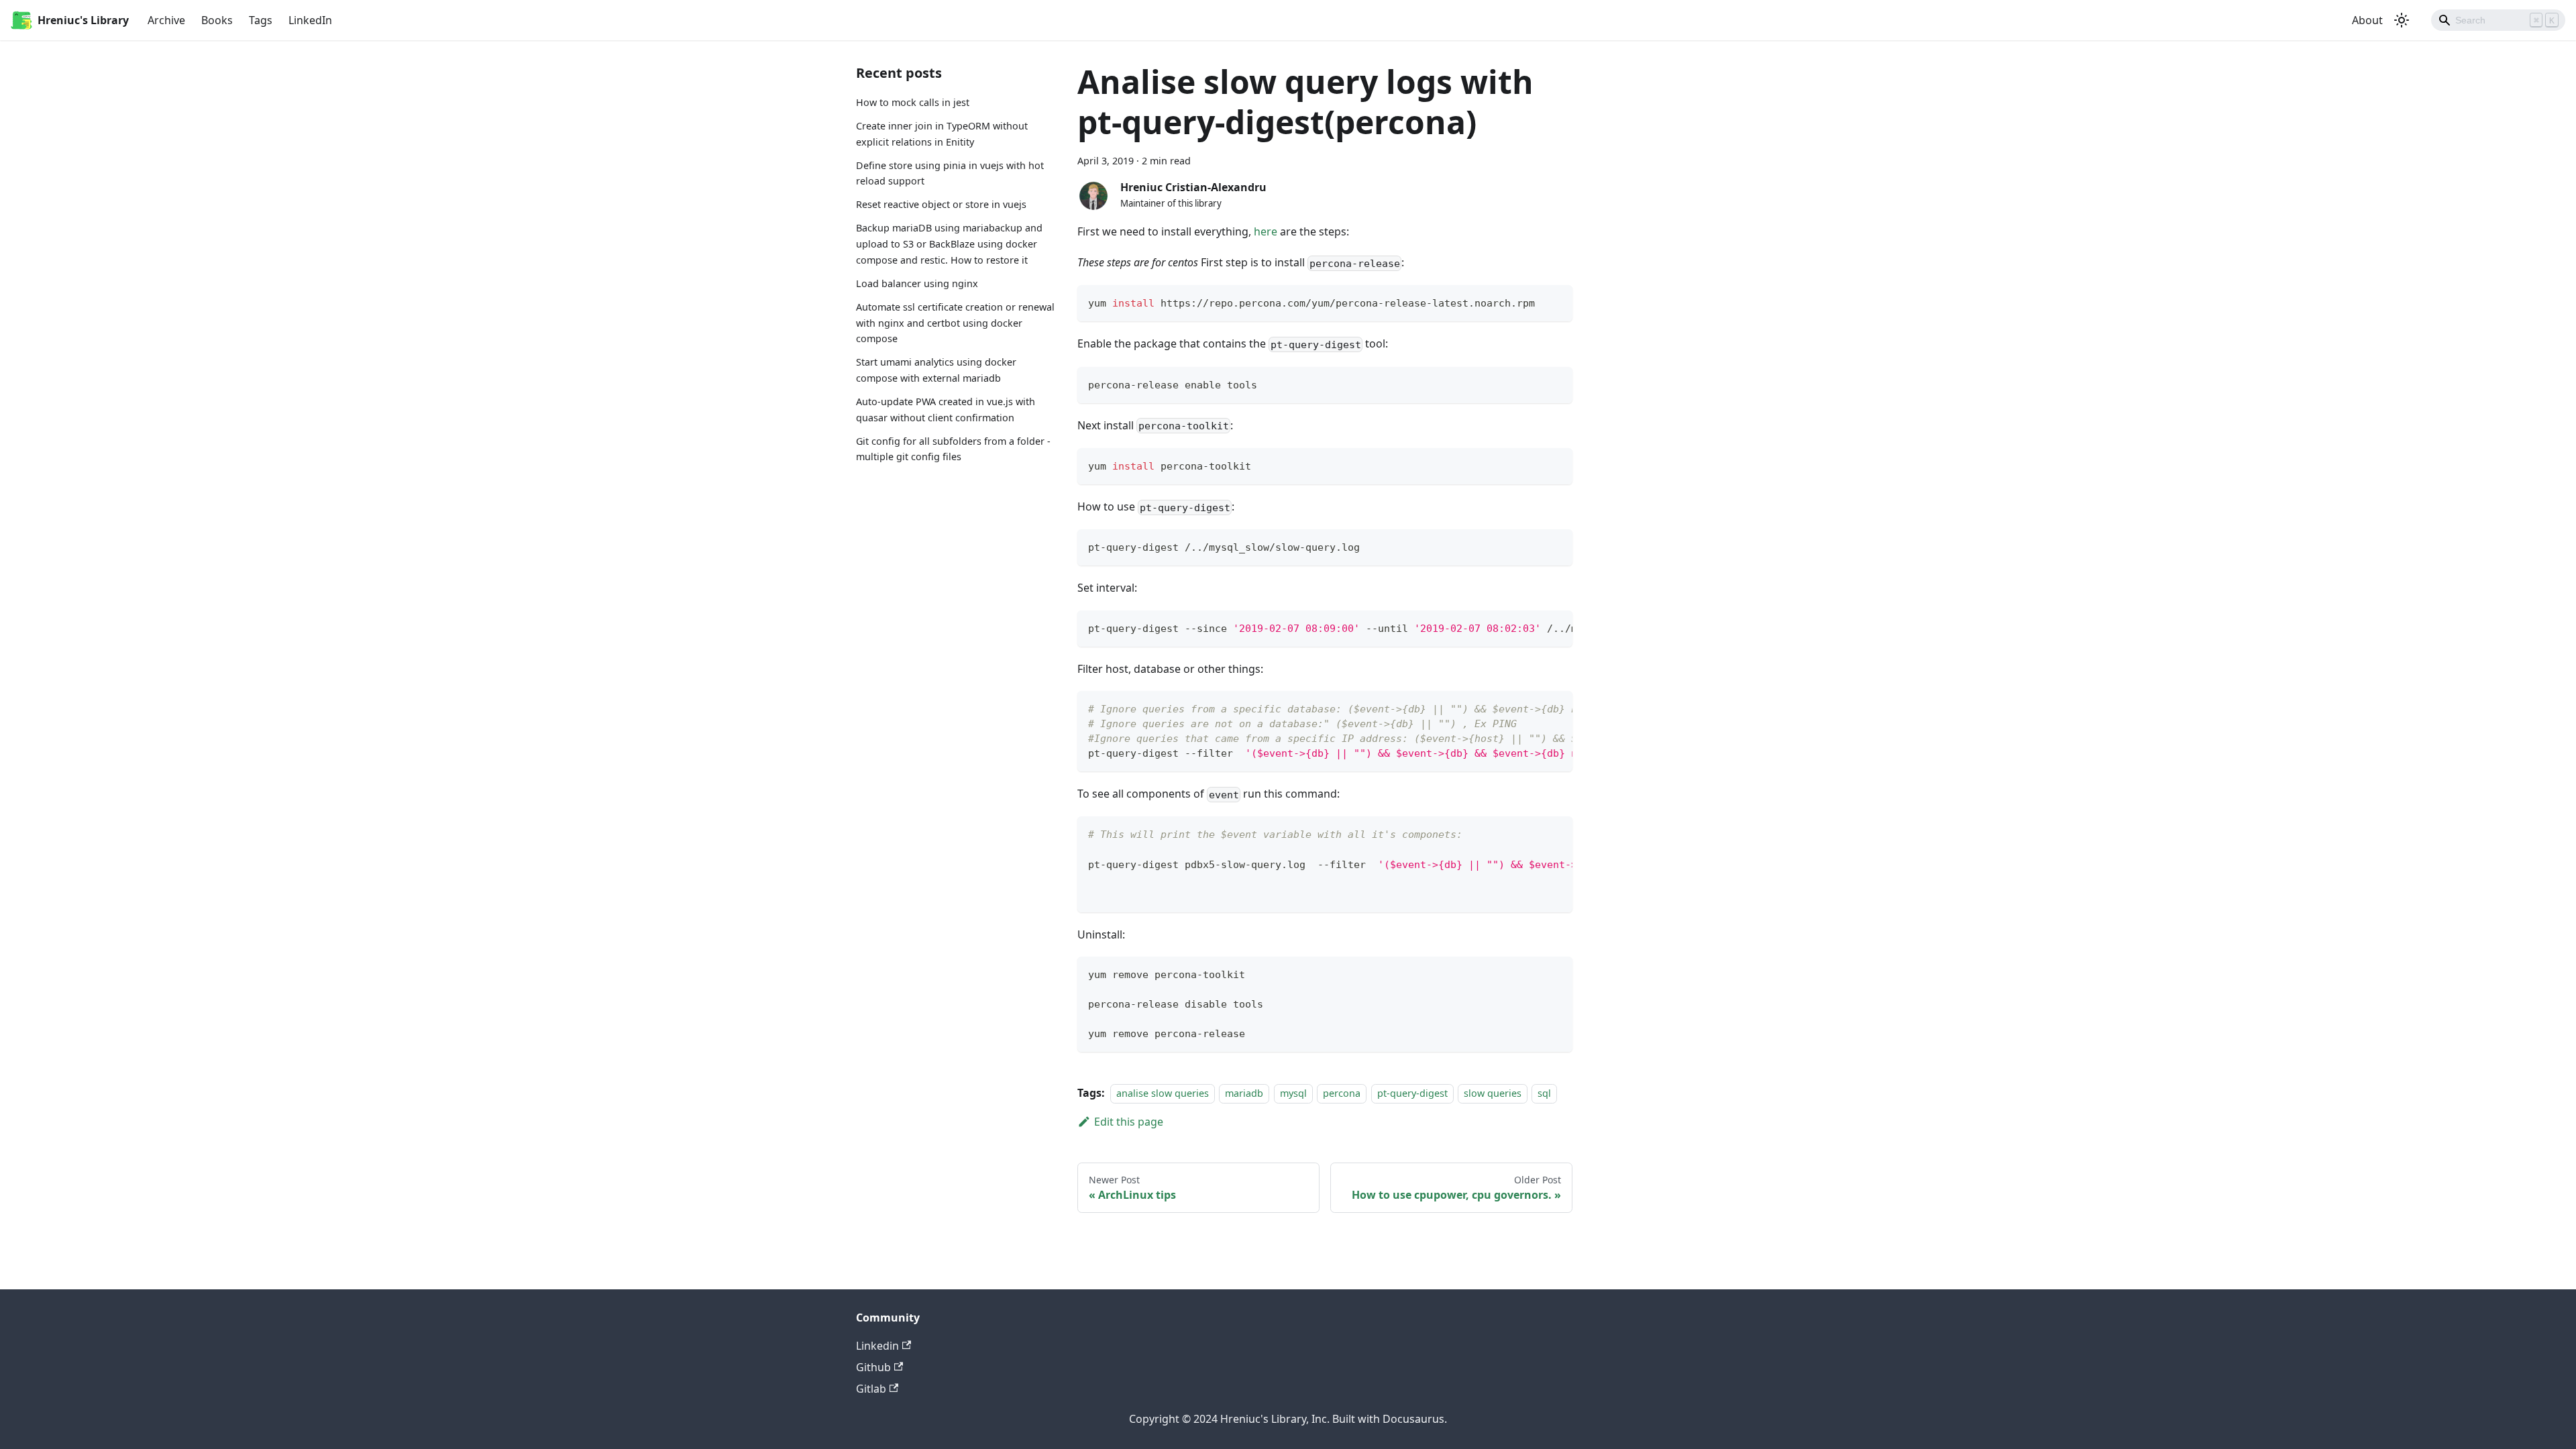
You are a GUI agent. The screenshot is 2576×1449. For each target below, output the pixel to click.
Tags (261, 20)
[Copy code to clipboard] (1556, 302)
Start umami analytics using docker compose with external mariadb (936, 370)
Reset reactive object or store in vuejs (941, 204)
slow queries (1493, 1093)
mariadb (1244, 1093)
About (2367, 20)
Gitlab (871, 1389)
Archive (166, 20)
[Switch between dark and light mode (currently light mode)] (2402, 20)
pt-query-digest (1412, 1093)
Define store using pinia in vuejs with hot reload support (950, 173)
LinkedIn (310, 20)
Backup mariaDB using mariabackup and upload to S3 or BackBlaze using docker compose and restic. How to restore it (949, 244)
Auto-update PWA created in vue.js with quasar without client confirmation (946, 410)
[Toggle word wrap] (1532, 627)
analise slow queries (1163, 1093)
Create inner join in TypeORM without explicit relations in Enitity (942, 134)
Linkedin (877, 1346)
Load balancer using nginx (917, 283)
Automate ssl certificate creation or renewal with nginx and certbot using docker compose (955, 323)
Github (873, 1367)
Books (217, 20)
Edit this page (1129, 1122)
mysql (1293, 1093)
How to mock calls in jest (913, 102)
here (1266, 231)
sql (1544, 1093)
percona (1342, 1093)
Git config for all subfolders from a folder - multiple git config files (953, 449)
